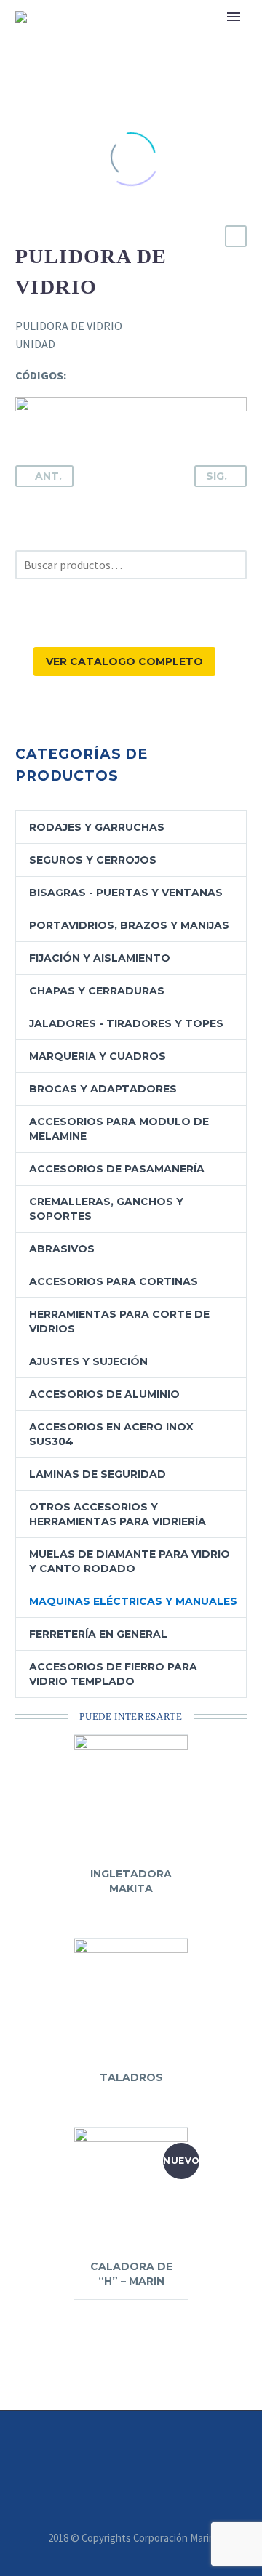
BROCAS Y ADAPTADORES (103, 1089)
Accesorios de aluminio (104, 1394)
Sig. (217, 476)
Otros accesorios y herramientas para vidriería (118, 1514)
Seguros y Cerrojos (93, 860)
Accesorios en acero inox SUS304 (111, 1434)
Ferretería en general (98, 1634)
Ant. (48, 476)
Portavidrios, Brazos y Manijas (129, 925)
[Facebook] (103, 2450)
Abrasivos (62, 1249)
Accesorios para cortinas (114, 1281)
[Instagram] (122, 2450)
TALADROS (131, 2077)
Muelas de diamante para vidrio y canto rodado (130, 1561)
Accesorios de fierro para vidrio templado (113, 1674)
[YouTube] (140, 2450)
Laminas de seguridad (98, 1474)
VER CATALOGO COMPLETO (124, 661)
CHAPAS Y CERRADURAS (97, 991)
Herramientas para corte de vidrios (119, 1321)
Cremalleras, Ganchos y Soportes (106, 1209)
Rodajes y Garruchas (97, 827)
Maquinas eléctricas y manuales (133, 1601)
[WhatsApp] (159, 2450)
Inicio (188, 39)
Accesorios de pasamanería (117, 1169)
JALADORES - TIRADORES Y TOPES (126, 1023)
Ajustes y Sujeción (88, 1361)
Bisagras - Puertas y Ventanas (126, 893)
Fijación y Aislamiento (100, 958)
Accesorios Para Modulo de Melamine (119, 1129)
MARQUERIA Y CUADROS (98, 1056)
